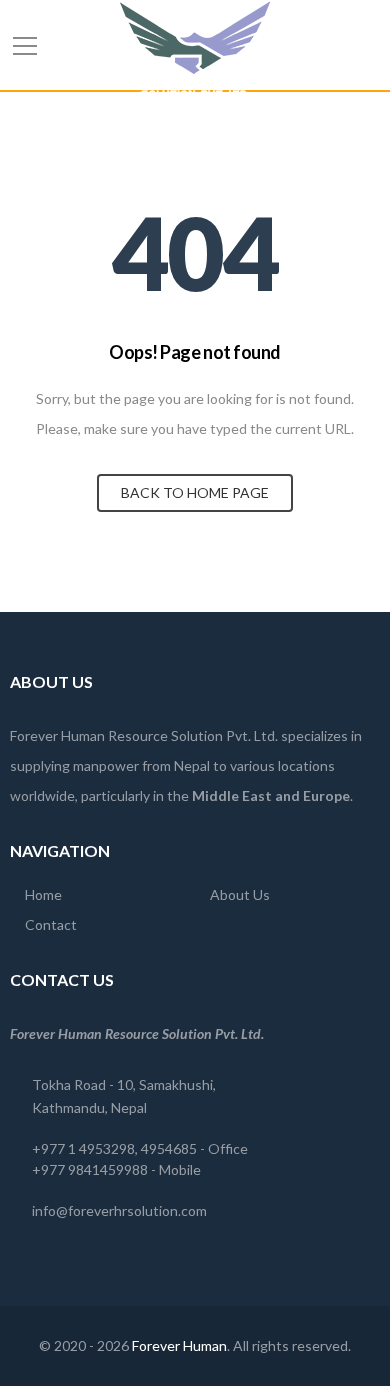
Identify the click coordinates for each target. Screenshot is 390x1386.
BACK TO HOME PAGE (195, 492)
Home (43, 894)
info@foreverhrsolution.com (119, 1210)
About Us (240, 894)
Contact (51, 924)
